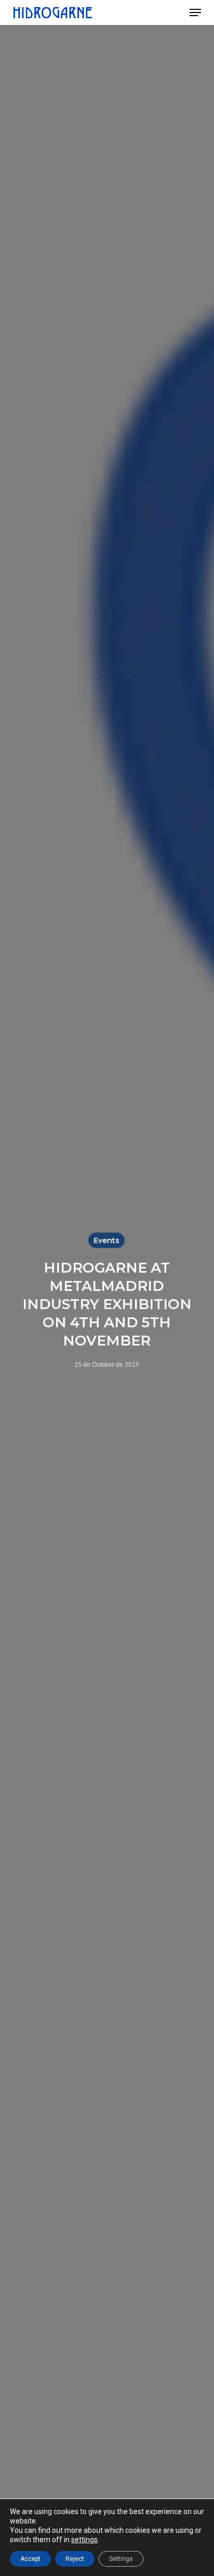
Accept (30, 2559)
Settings (121, 2559)
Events (106, 1240)
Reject (75, 2559)
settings (84, 2540)
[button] (195, 12)
